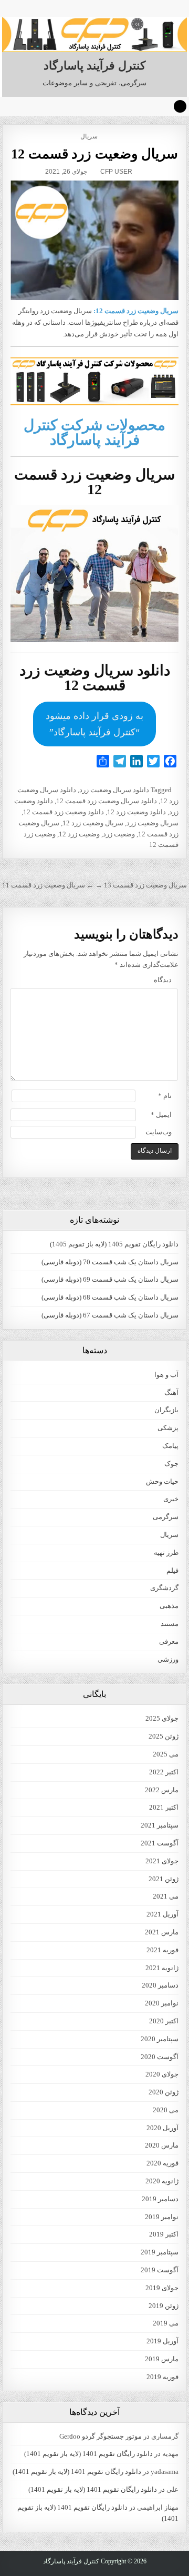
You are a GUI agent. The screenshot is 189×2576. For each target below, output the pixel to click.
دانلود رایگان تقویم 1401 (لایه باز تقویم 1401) (88, 2454)
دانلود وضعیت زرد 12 (136, 812)
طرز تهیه (166, 1552)
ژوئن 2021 (164, 1879)
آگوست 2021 (160, 1843)
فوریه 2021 (162, 1950)
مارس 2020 (162, 2145)
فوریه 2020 (162, 2163)
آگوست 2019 (160, 2270)
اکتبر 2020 (164, 2021)
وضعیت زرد (119, 834)
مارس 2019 (162, 2359)
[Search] (180, 106)
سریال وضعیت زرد (153, 823)
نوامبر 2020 (162, 2003)
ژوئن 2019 (164, 2306)
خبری (171, 1499)
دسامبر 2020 (160, 1985)
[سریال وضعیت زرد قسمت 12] (95, 241)
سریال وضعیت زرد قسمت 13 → (141, 885)
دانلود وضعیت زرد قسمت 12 (64, 812)
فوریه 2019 (162, 2377)
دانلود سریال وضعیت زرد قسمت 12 (107, 801)
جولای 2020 (162, 2074)
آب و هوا (166, 1375)
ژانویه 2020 (162, 2181)
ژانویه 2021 (162, 1968)
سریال (89, 136)
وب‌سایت (159, 1132)
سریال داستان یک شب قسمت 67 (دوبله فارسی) (110, 1315)
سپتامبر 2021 (160, 1825)
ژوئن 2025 (164, 1736)
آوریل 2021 (162, 1914)
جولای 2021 (162, 1861)
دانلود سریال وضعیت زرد (114, 790)
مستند (170, 1624)
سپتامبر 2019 (160, 2252)
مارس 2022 (162, 1790)
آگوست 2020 (160, 2057)
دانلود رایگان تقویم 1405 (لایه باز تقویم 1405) (114, 1244)
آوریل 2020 (162, 2128)
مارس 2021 (162, 1932)
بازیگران (166, 1410)
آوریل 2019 (162, 2341)
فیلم (172, 1570)
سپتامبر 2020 (160, 2039)
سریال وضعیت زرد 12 (93, 823)
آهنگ (171, 1392)
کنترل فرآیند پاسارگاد (94, 66)
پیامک (170, 1446)
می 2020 (166, 2110)
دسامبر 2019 (160, 2199)
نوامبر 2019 (162, 2217)
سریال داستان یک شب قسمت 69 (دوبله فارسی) (110, 1279)
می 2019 (166, 2323)
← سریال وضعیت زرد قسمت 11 (48, 885)
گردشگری (164, 1588)
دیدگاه (163, 980)
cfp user (116, 172)
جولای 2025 (162, 1718)
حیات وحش (162, 1481)
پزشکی (168, 1428)
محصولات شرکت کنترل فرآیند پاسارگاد (94, 432)
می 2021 (166, 1896)
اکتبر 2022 (164, 1772)
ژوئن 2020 (164, 2092)
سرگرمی (166, 1517)
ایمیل (161, 1115)
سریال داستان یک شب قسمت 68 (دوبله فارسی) (110, 1297)
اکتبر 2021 (164, 1807)
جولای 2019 (162, 2288)
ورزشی (168, 1659)
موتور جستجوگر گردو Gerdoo (101, 2436)
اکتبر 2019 (164, 2234)
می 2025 (166, 1754)
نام (165, 1096)
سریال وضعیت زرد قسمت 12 (94, 154)
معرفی (169, 1641)
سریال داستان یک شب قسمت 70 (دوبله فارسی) (110, 1262)
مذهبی (169, 1606)
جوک (171, 1464)
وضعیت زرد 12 (79, 834)
